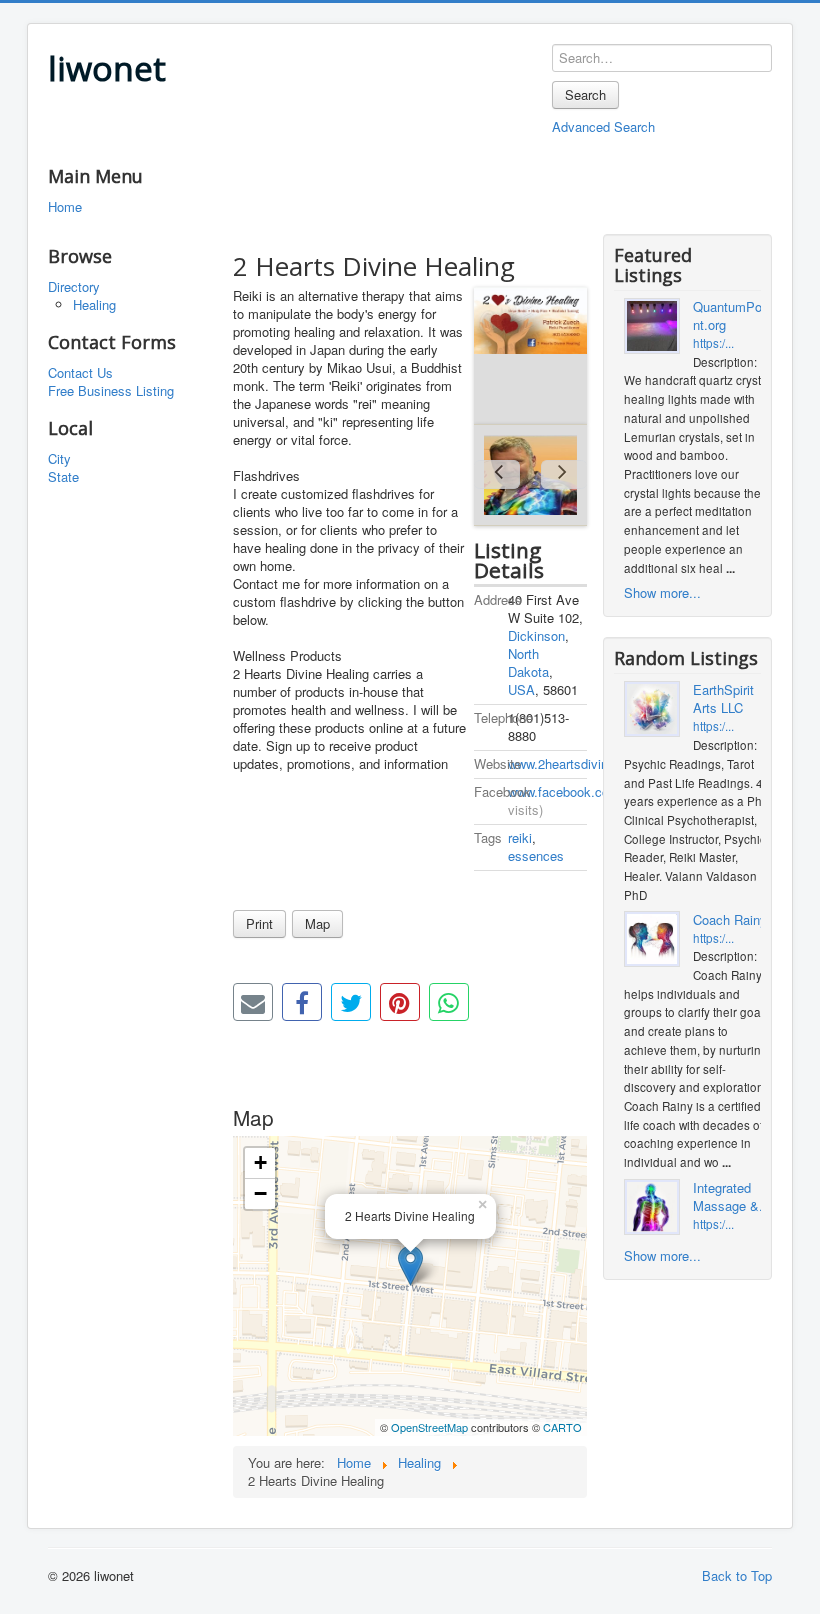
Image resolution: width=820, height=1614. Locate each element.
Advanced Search (603, 126)
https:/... (713, 343)
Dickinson (536, 635)
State (63, 477)
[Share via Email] (253, 1002)
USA (521, 689)
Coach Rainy (730, 920)
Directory (74, 287)
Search (585, 94)
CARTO (562, 1427)
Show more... (662, 592)
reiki (520, 837)
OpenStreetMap (429, 1427)
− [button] (260, 1193)
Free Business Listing (111, 391)
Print (259, 923)
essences (536, 855)
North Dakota (528, 662)
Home (65, 207)
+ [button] (260, 1162)
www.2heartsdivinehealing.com (596, 763)
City (59, 459)
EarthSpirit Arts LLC (723, 699)
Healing (94, 304)
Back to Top (737, 1575)
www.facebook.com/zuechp (587, 791)
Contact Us (80, 373)
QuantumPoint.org (729, 316)
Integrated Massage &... (732, 1197)
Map (317, 923)
